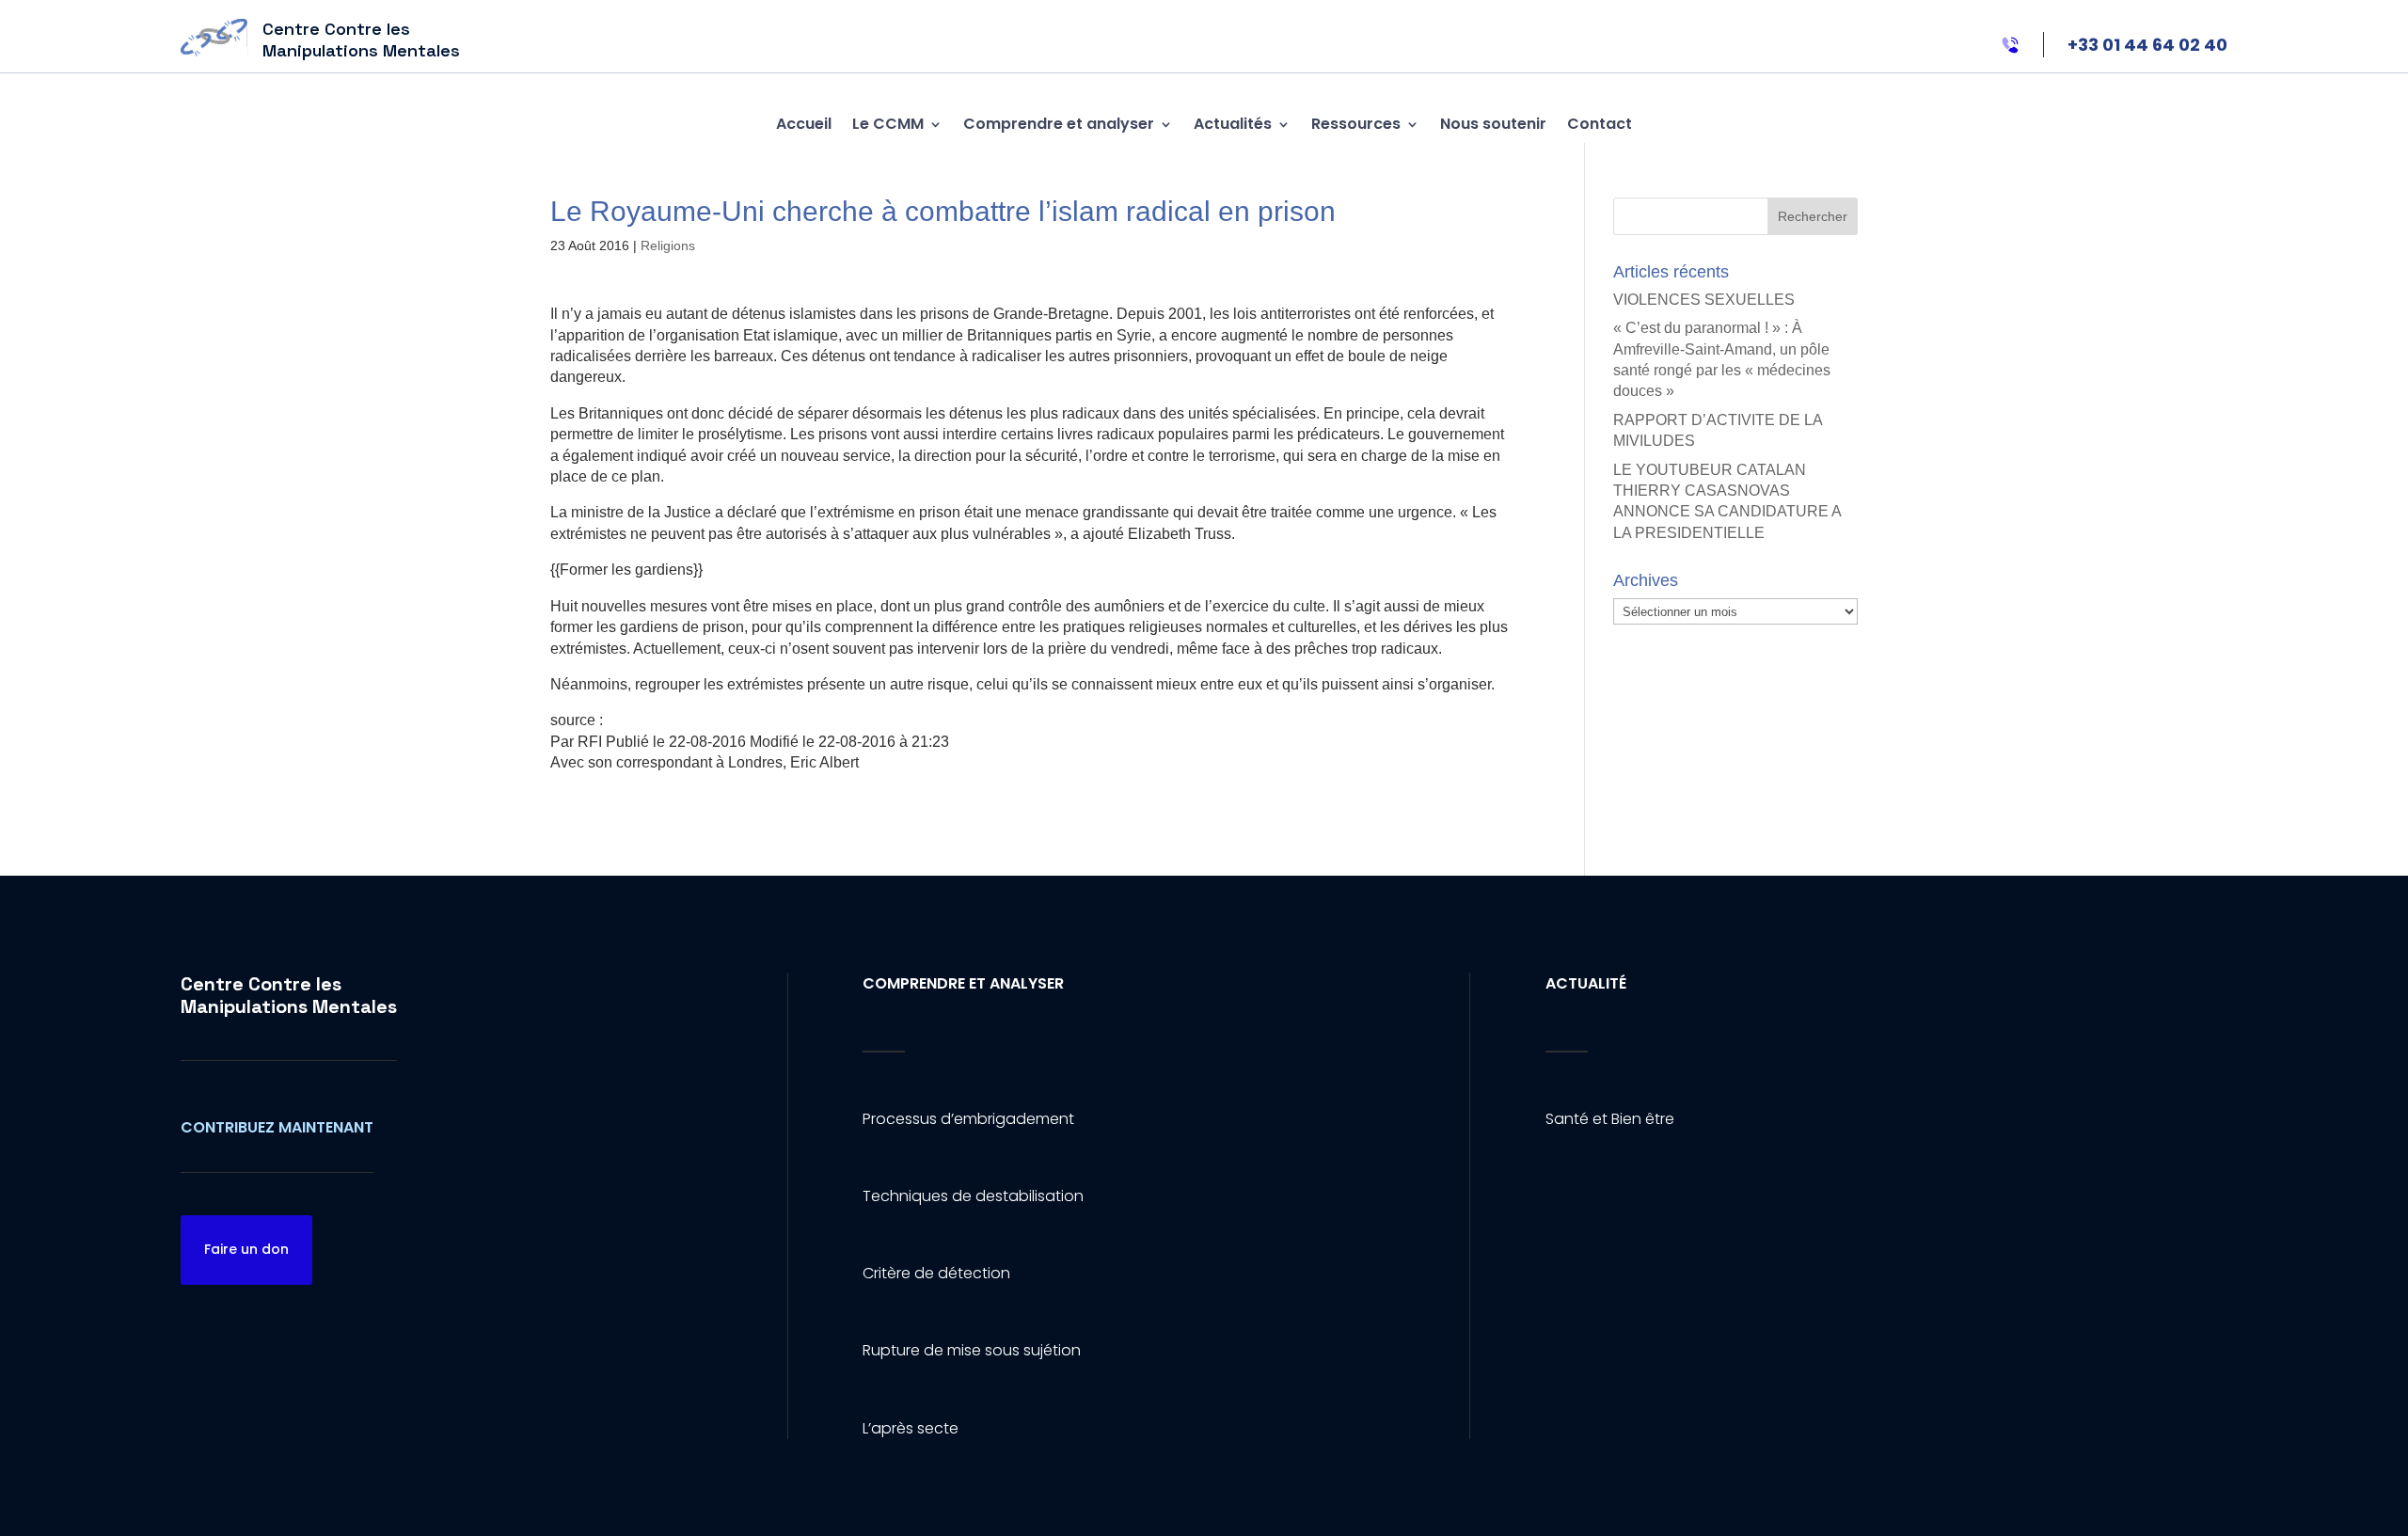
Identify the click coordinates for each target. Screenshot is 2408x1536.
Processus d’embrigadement (968, 1119)
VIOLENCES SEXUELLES (1704, 300)
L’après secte (911, 1428)
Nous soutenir (1493, 124)
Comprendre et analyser (1059, 124)
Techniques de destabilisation (973, 1196)
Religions (668, 245)
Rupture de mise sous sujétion (972, 1350)
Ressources (1356, 124)
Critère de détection (936, 1273)
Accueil (804, 124)
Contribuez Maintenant (277, 1127)
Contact (1600, 124)
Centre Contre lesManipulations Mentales (289, 995)
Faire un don (246, 1249)
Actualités (1233, 124)
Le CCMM (888, 124)
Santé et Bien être (1610, 1119)
